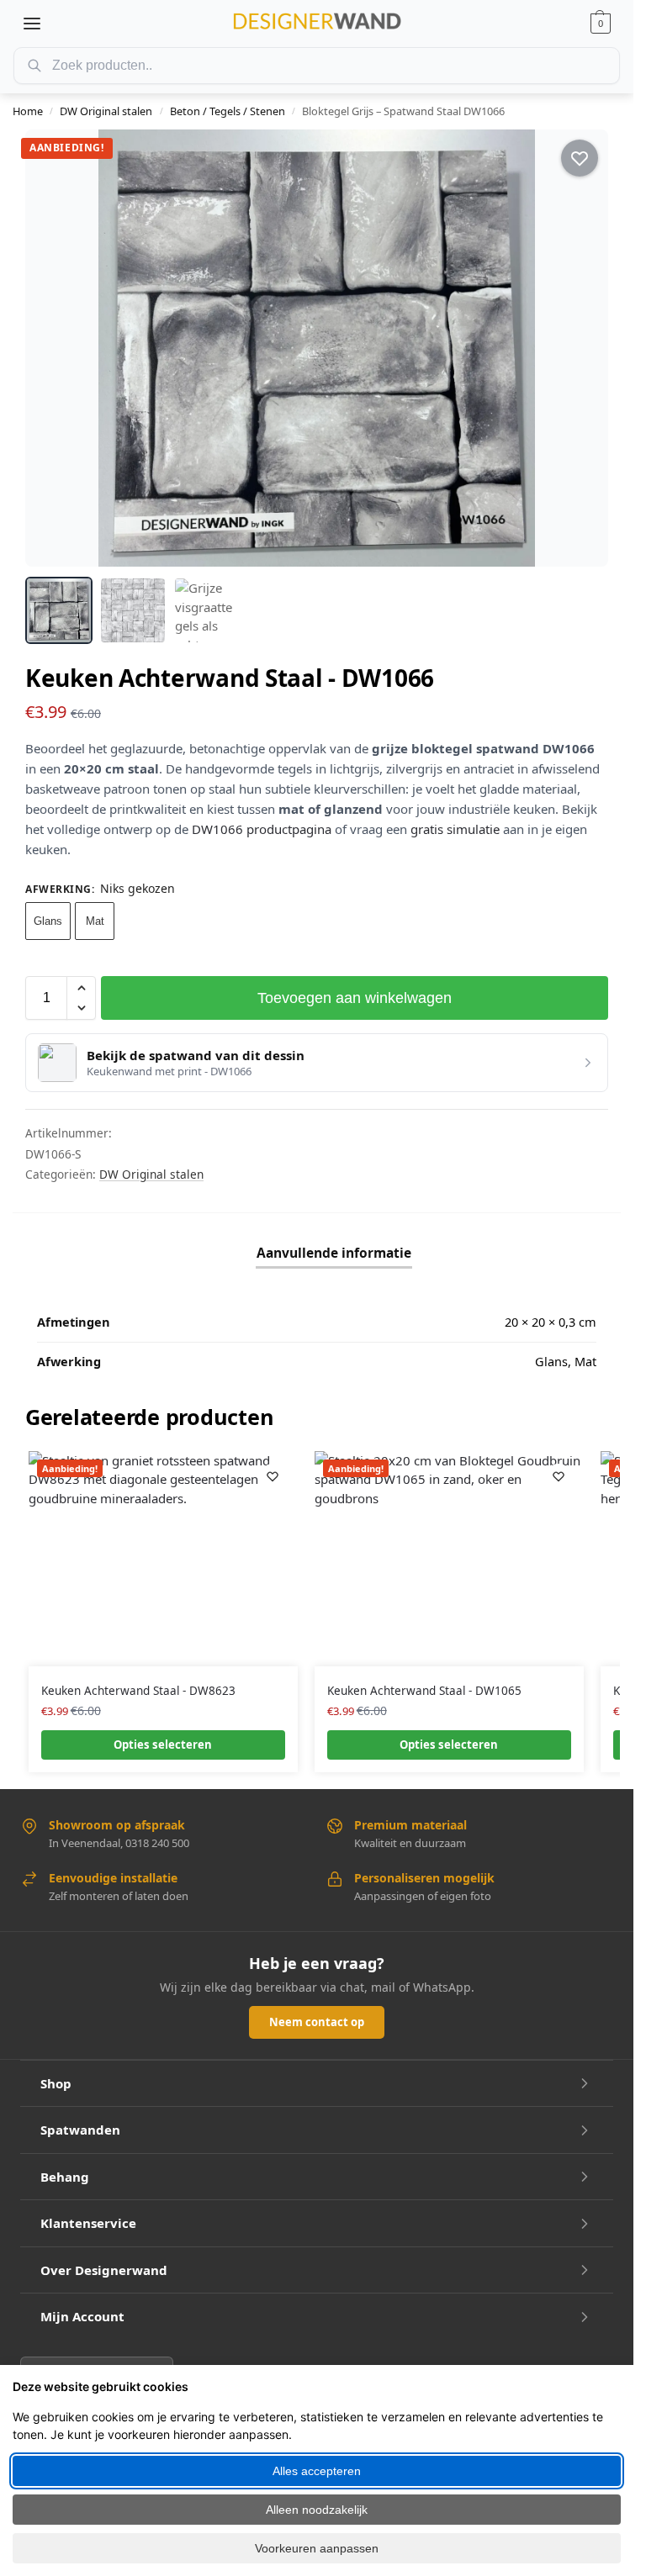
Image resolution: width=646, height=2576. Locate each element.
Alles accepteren (317, 2471)
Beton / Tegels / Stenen (228, 111)
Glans (48, 921)
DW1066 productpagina (262, 829)
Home (28, 111)
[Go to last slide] (53, 348)
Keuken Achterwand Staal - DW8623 (138, 1691)
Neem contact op (317, 2022)
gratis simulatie (455, 829)
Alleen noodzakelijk (317, 2510)
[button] (601, 24)
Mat (95, 921)
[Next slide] (580, 348)
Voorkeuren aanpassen (317, 2548)
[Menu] (32, 24)
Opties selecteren (163, 1745)
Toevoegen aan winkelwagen (355, 998)
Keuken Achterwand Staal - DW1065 (424, 1691)
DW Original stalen (106, 111)
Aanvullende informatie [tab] (334, 1253)
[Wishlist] (273, 1476)
